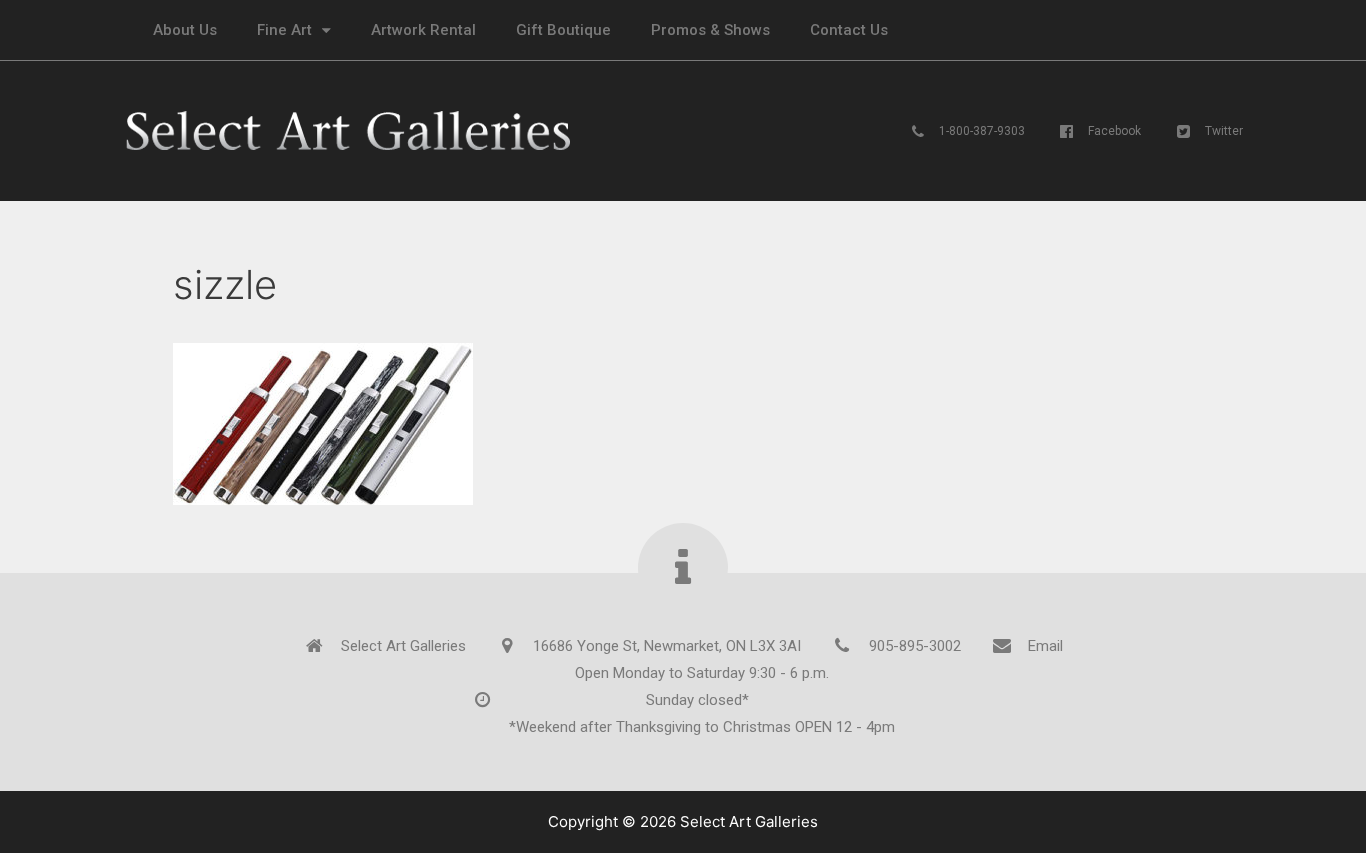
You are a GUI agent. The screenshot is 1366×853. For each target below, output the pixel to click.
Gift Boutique (563, 30)
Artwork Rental (423, 30)
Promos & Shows (710, 30)
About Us (185, 30)
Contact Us (849, 30)
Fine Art (284, 30)
